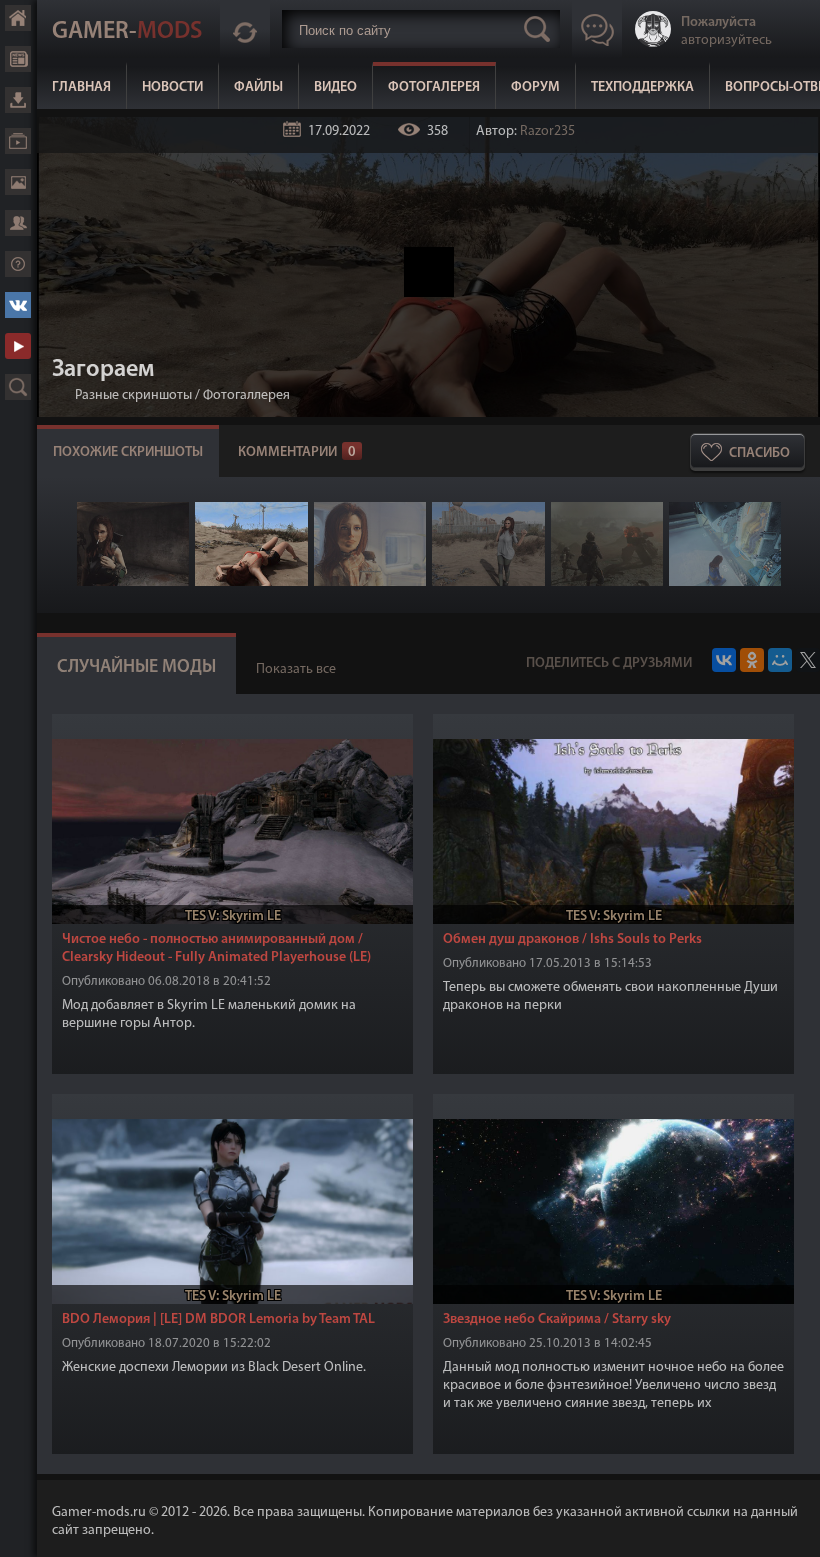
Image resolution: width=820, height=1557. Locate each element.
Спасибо (759, 453)
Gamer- (127, 32)
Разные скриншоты (133, 395)
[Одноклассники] (752, 660)
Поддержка (18, 264)
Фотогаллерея (246, 395)
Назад (60, 395)
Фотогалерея (434, 87)
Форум (535, 87)
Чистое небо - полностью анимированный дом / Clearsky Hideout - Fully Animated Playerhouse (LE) (216, 948)
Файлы (258, 87)
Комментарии (297, 452)
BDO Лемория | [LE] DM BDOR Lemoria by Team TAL (218, 1319)
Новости (172, 87)
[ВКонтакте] (724, 660)
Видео (335, 87)
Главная (81, 87)
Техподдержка (642, 87)
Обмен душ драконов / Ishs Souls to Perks (572, 939)
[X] (808, 660)
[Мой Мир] (780, 660)
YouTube (18, 346)
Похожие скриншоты (128, 452)
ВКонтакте (18, 305)
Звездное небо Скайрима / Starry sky (557, 1319)
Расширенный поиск (18, 387)
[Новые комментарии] (245, 29)
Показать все (296, 669)
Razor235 (547, 131)
